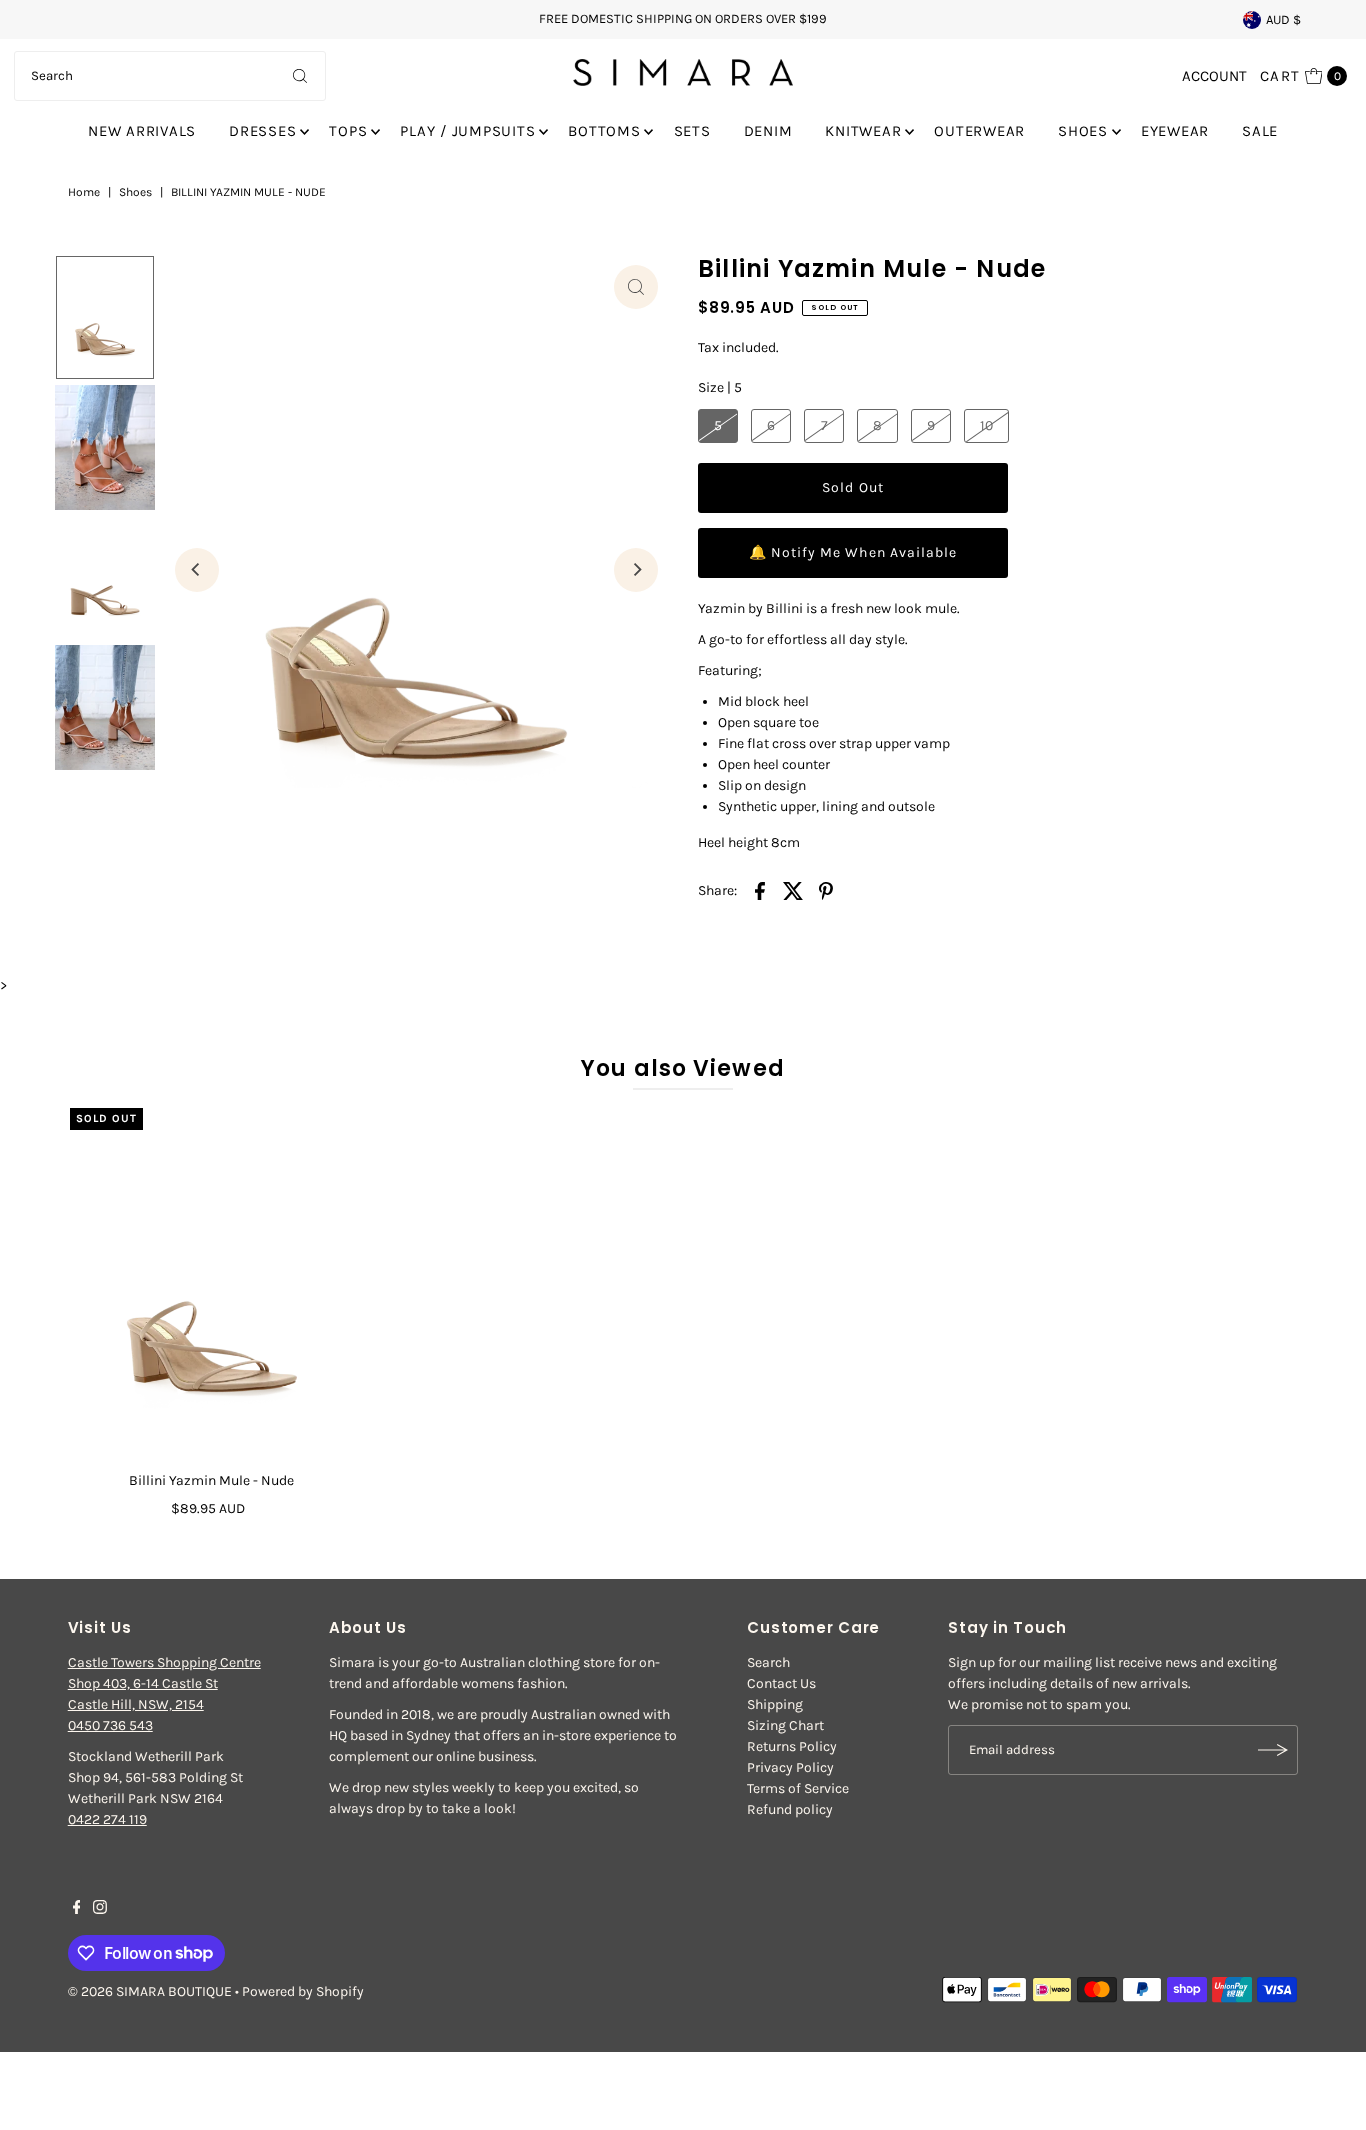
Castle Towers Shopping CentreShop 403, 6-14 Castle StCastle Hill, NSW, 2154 (164, 1683)
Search (768, 1662)
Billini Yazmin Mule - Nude (211, 1480)
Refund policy (790, 1809)
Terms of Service (798, 1788)
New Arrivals (142, 131)
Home (84, 192)
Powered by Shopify (303, 1991)
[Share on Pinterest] (826, 890)
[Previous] (197, 570)
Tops (348, 131)
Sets (692, 131)
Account (1214, 76)
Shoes (1083, 131)
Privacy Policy (790, 1767)
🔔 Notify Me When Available (853, 552)
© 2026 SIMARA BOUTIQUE (150, 1991)
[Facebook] (77, 1910)
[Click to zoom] (636, 287)
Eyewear (1175, 131)
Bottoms (604, 131)
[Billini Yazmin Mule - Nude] (212, 1285)
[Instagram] (100, 1910)
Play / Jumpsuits (467, 131)
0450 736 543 (110, 1725)
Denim (768, 131)
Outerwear (979, 131)
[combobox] (170, 76)
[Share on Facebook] (760, 890)
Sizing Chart (785, 1725)
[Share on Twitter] (793, 890)
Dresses (262, 131)
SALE (1260, 131)
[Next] (636, 570)
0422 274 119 (107, 1819)
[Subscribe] (1273, 1750)
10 (986, 425)
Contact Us (781, 1683)
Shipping (775, 1704)
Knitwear (863, 131)
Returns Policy (792, 1746)
